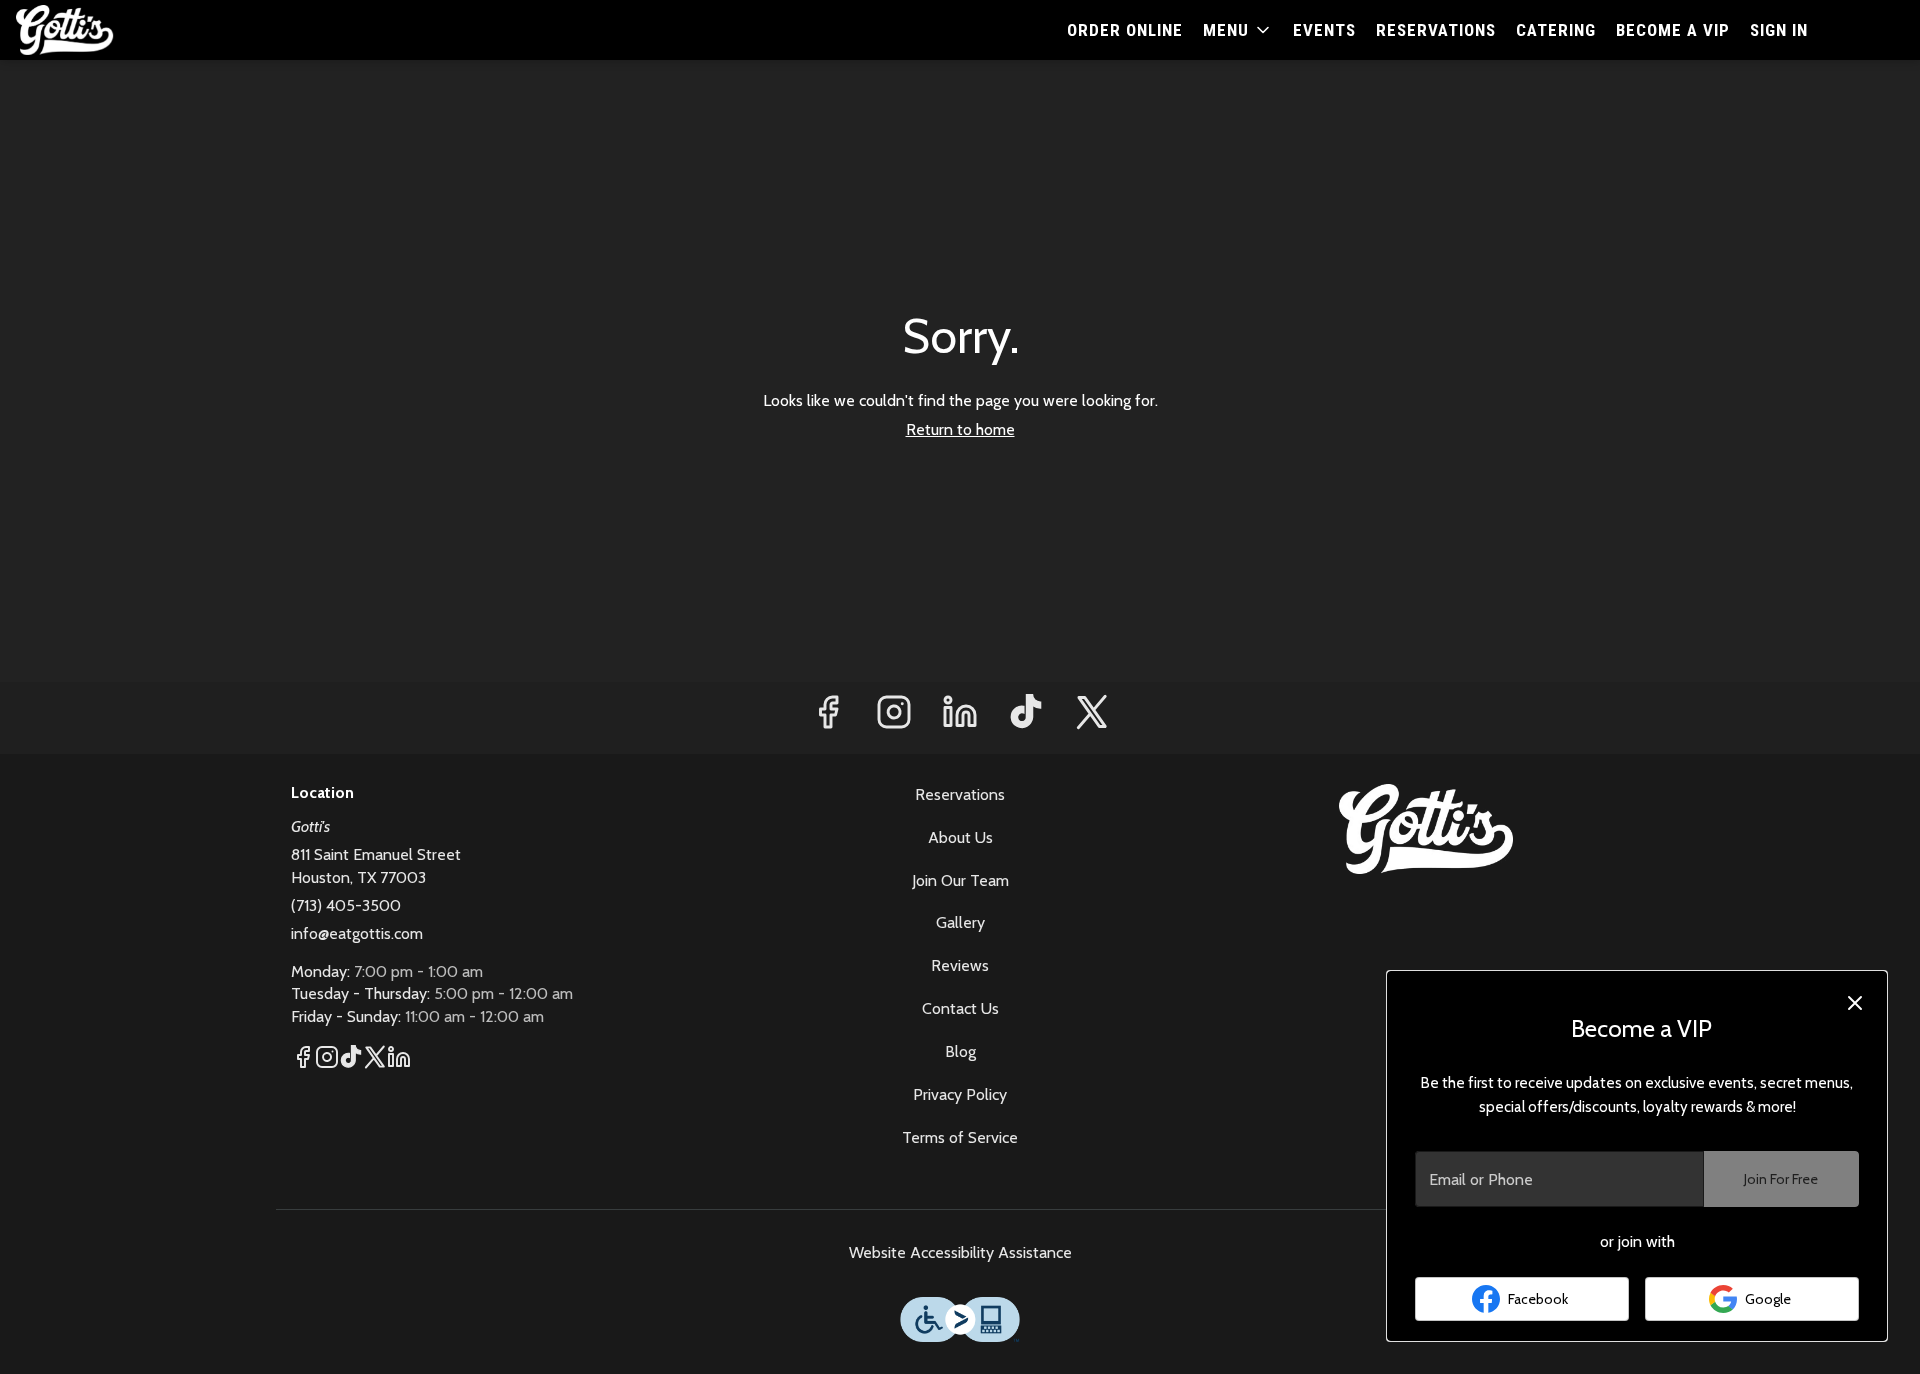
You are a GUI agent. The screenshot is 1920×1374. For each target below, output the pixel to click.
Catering (1556, 30)
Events (1324, 30)
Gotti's (1426, 829)
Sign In (1779, 30)
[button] (1238, 30)
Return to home (960, 429)
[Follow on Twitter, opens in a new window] (1092, 717)
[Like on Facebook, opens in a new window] (828, 717)
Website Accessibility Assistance (960, 1252)
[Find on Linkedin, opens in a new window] (960, 717)
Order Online (1125, 30)
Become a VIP (1673, 30)
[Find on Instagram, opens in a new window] (894, 717)
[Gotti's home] (106, 30)
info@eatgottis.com (357, 933)
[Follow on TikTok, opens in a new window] (1026, 717)
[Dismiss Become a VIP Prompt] (1855, 1003)
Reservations (1436, 30)
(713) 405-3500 (346, 905)
